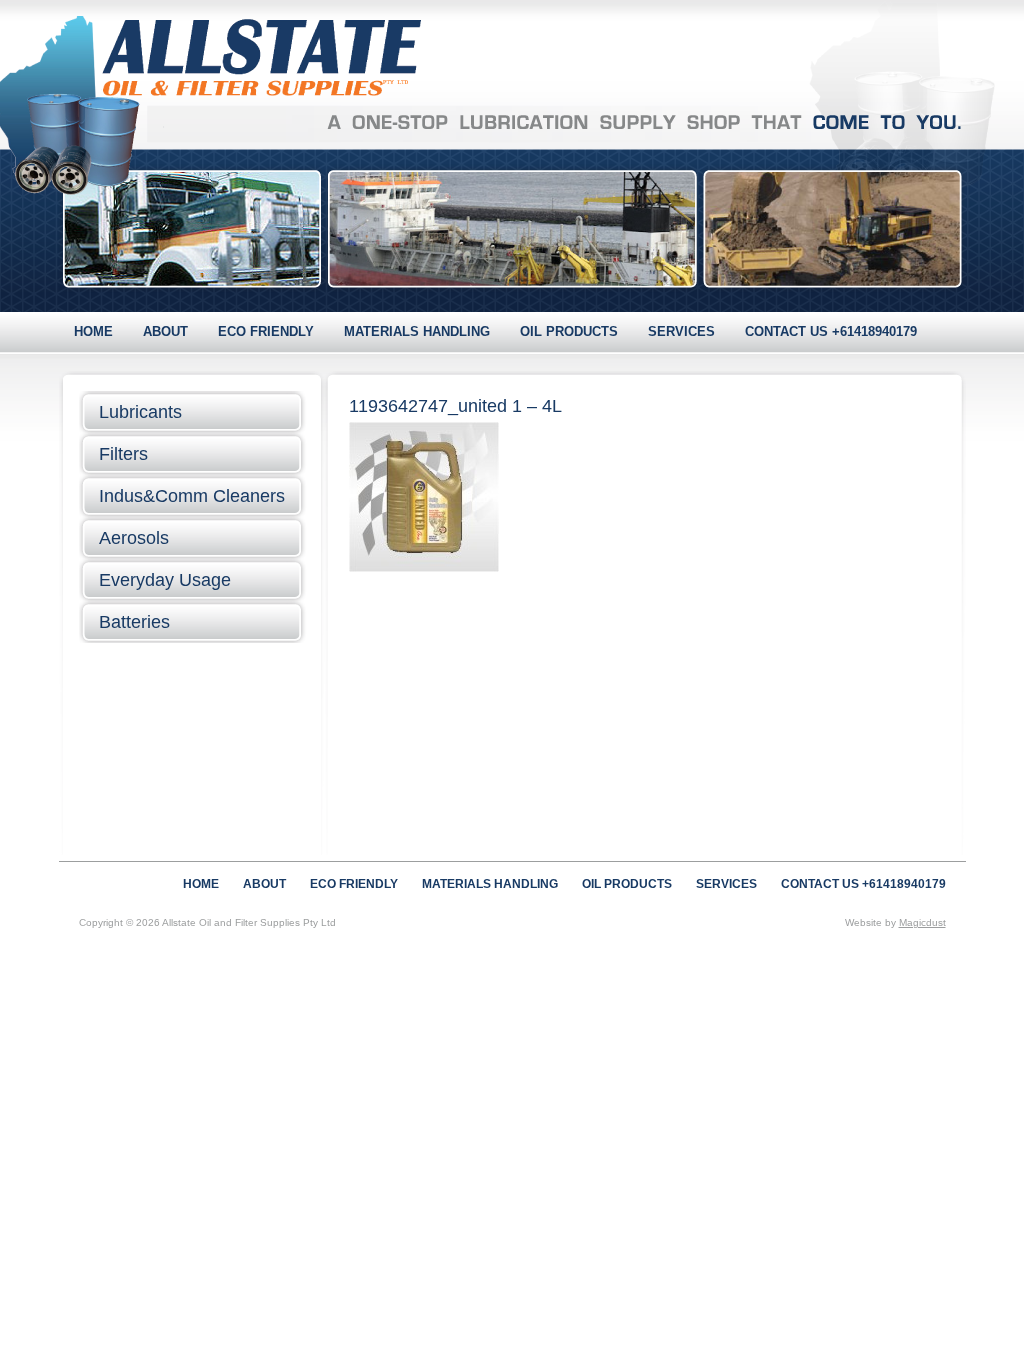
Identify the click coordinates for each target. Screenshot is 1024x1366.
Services (681, 331)
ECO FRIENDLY (266, 331)
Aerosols (134, 538)
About (165, 331)
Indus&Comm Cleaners (192, 496)
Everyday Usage (165, 580)
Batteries (134, 622)
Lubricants (140, 412)
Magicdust (922, 922)
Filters (123, 454)
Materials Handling (417, 331)
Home (93, 331)
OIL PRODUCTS (569, 331)
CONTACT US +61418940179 (831, 331)
